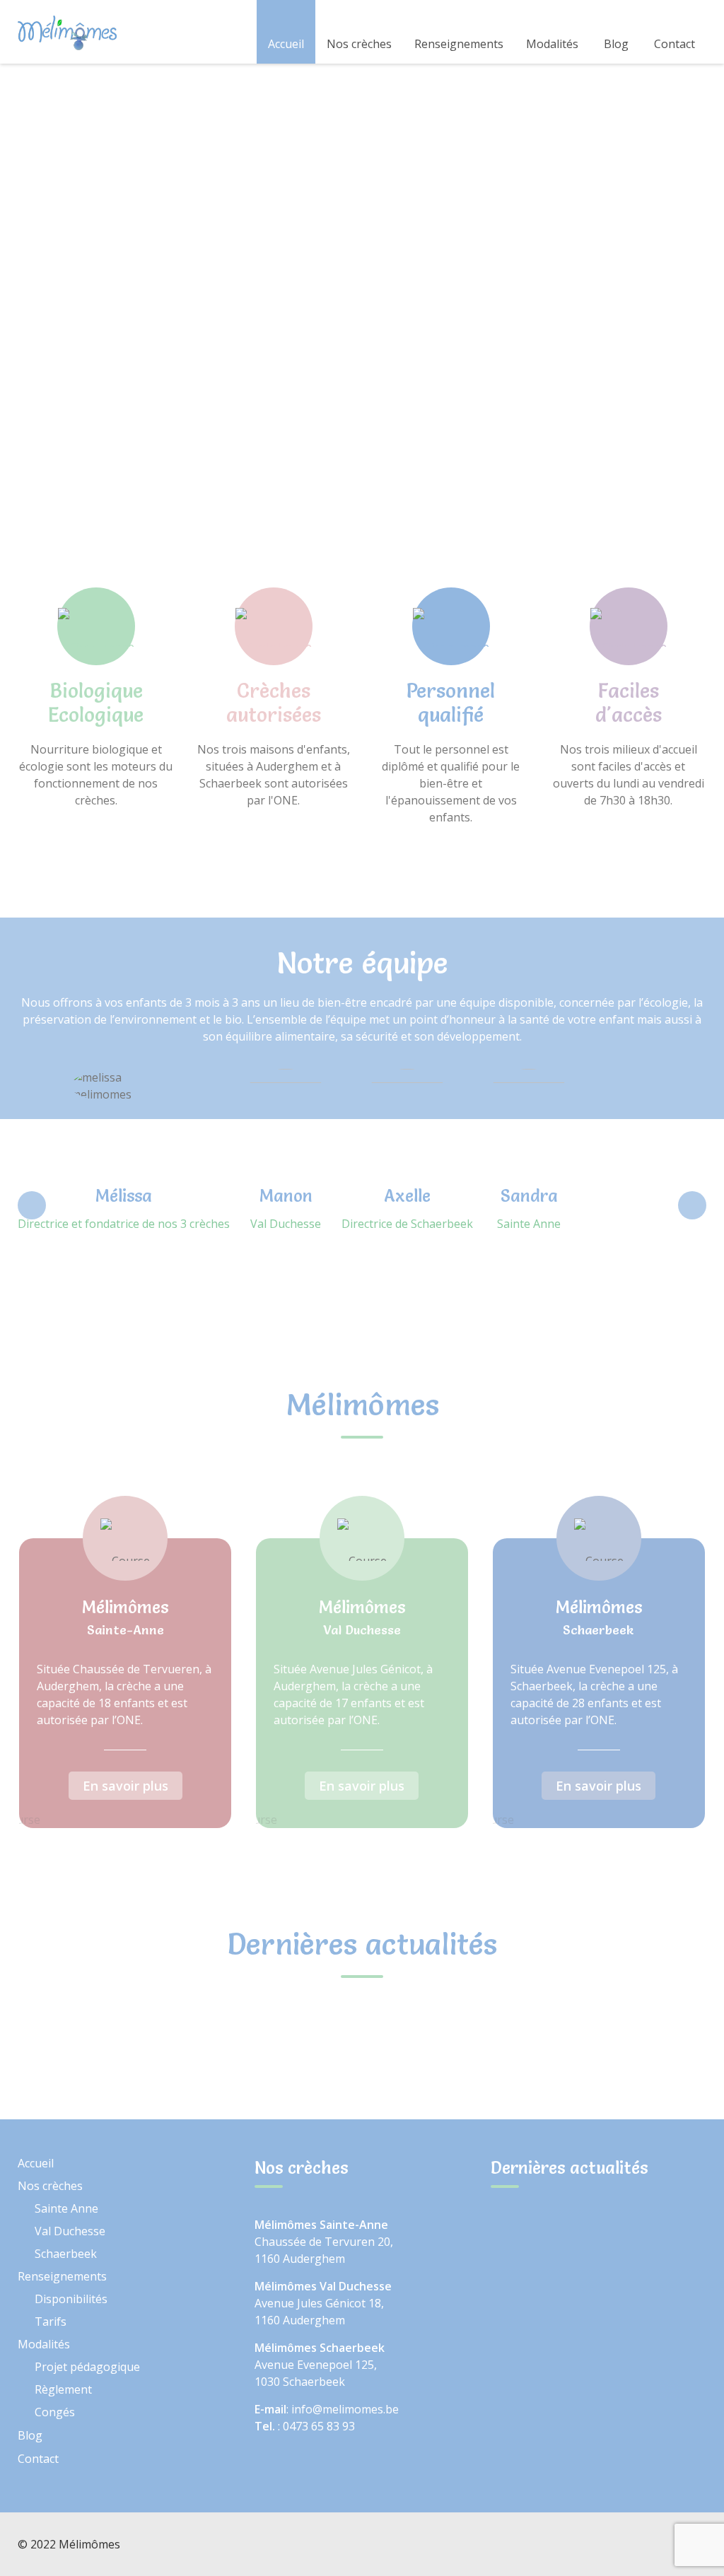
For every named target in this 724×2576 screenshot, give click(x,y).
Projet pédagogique (87, 2367)
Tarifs (51, 2322)
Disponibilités (71, 2299)
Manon (286, 1196)
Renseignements (459, 44)
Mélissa (124, 1196)
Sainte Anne (66, 2208)
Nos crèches (359, 44)
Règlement (63, 2389)
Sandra (529, 1196)
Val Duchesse (70, 2231)
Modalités (552, 44)
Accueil (286, 44)
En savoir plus (125, 1786)
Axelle (407, 1196)
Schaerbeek (66, 2254)
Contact (675, 44)
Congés (55, 2412)
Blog (616, 44)
